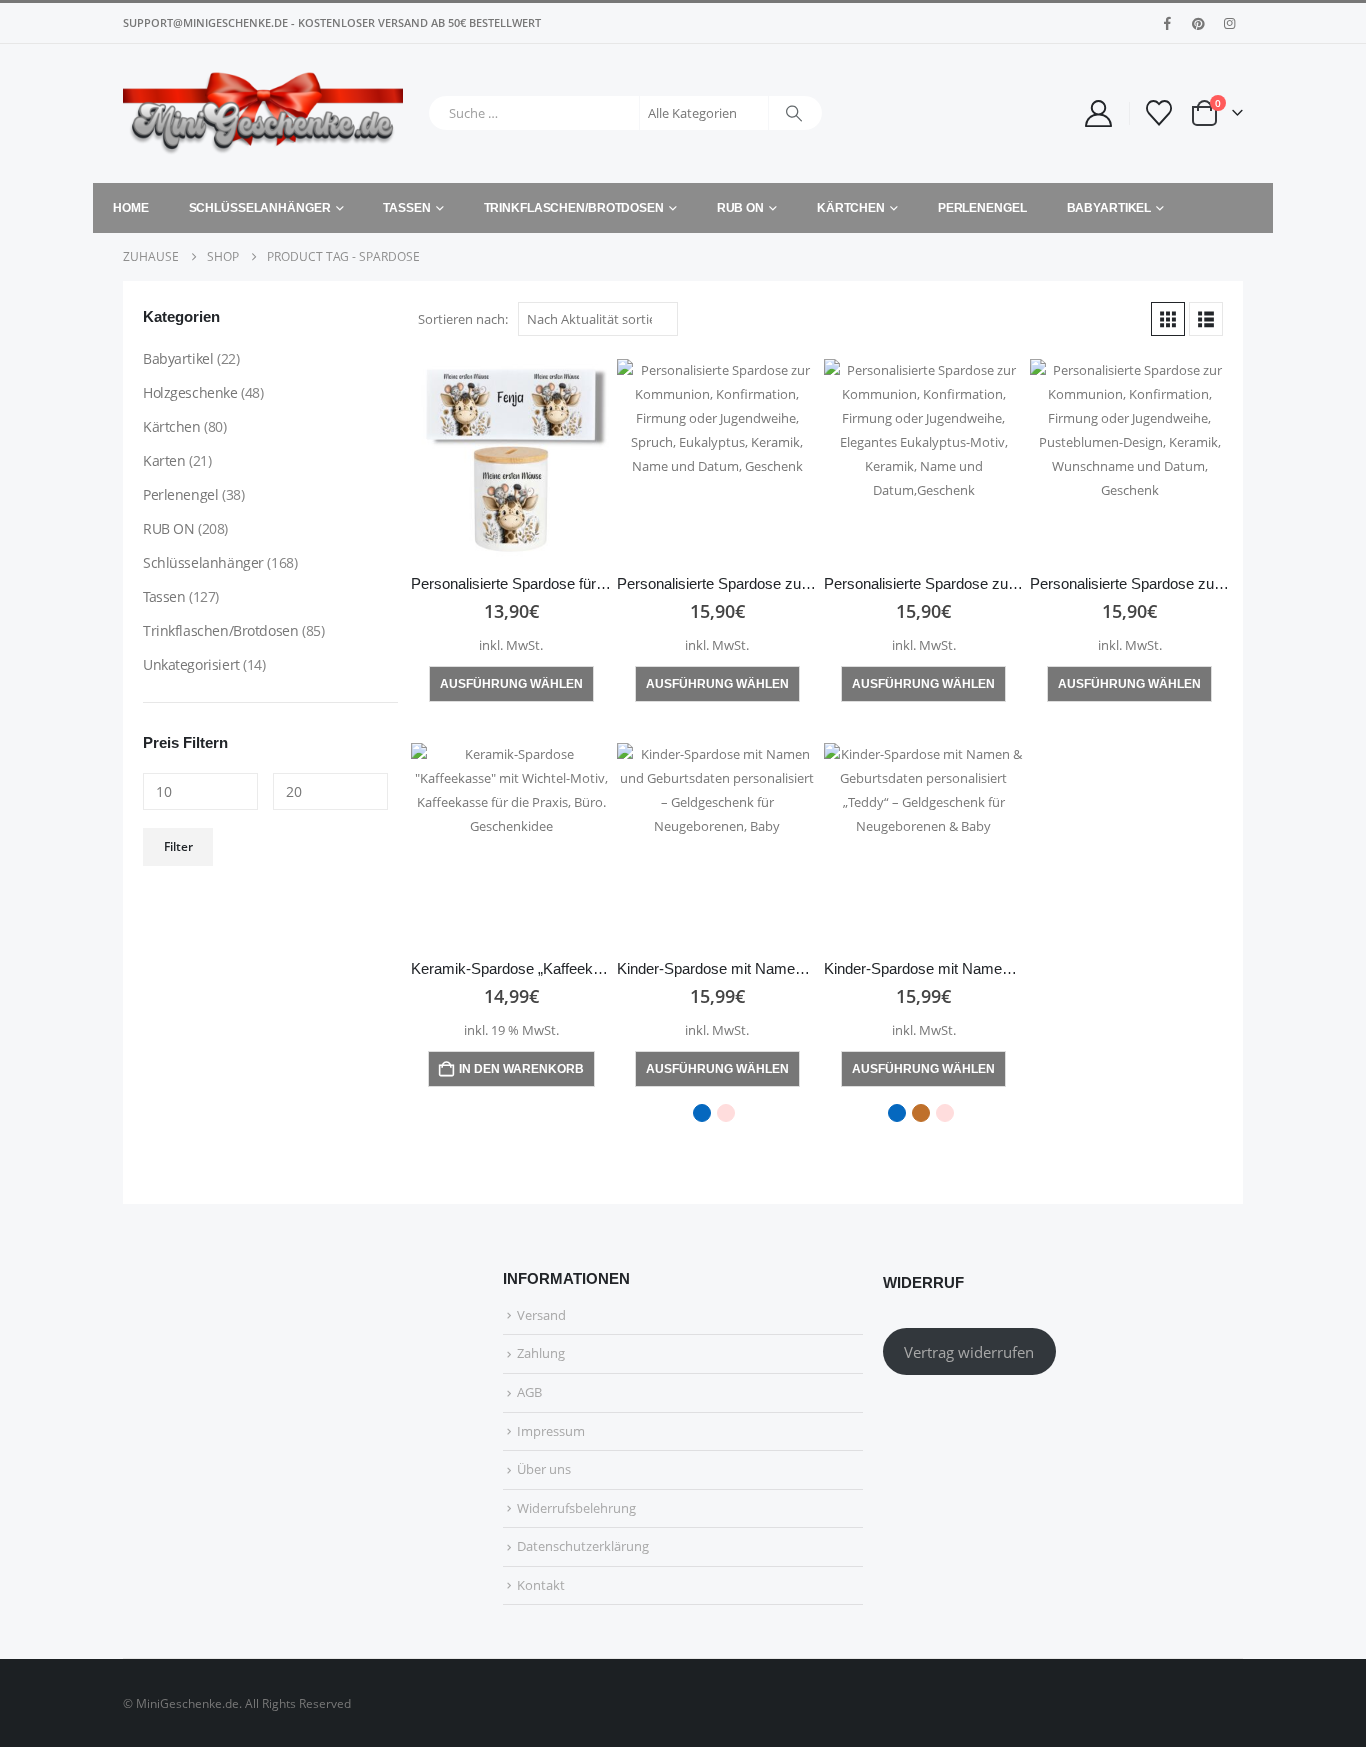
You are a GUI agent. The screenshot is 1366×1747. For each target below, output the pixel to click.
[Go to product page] (511, 459)
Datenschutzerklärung (583, 1546)
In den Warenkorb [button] (521, 1069)
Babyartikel (1109, 208)
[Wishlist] (1159, 113)
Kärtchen (851, 208)
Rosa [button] (726, 1113)
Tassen (406, 208)
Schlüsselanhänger (260, 208)
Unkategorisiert (191, 664)
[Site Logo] (263, 113)
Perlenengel (982, 208)
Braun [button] (921, 1113)
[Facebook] (1167, 23)
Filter (178, 846)
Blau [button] (702, 1113)
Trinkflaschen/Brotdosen (574, 208)
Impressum (551, 1431)
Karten (164, 460)
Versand (541, 1315)
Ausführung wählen (511, 684)
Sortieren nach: (463, 319)
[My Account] (1098, 113)
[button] (1168, 319)
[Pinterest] (1198, 23)
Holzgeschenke (190, 392)
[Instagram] (1229, 23)
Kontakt (541, 1585)
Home (131, 208)
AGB (529, 1392)
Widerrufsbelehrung (576, 1508)
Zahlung (541, 1353)
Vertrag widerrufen (969, 1352)
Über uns (544, 1469)
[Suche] (794, 113)
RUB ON (740, 208)
